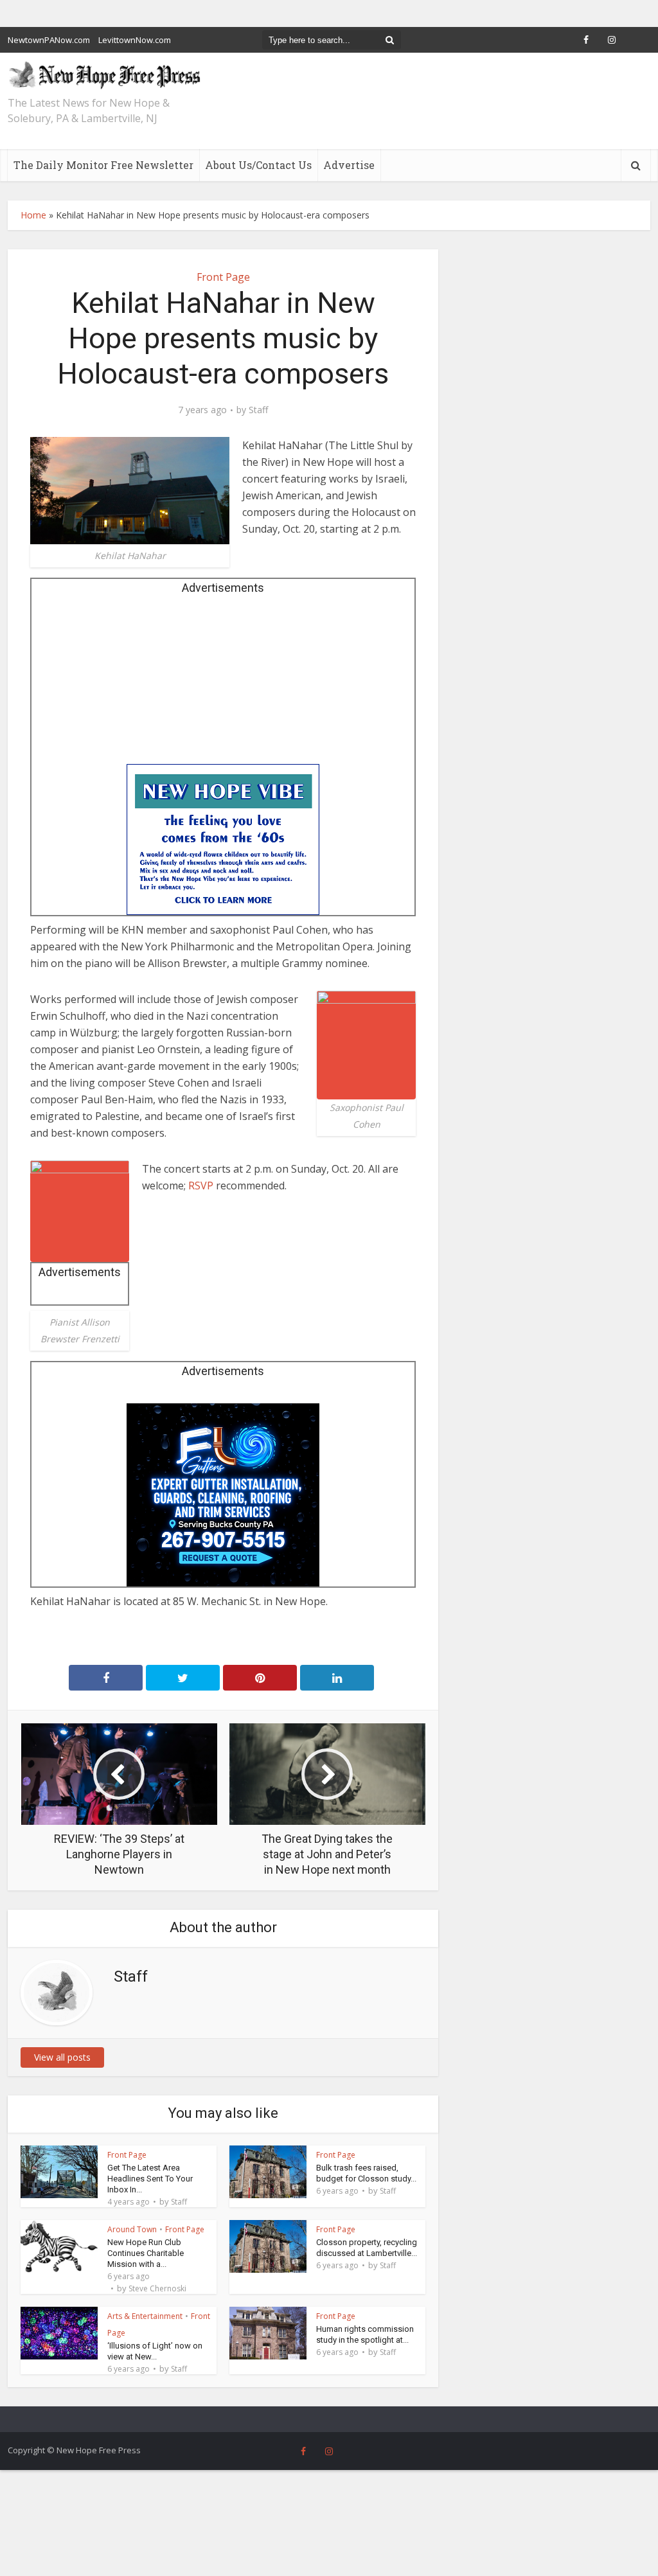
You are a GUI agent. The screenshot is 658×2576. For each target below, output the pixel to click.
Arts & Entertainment (145, 2316)
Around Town (132, 2229)
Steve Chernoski (157, 2289)
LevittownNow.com (135, 40)
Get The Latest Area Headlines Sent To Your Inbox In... (150, 2179)
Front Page (223, 277)
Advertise (349, 165)
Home (33, 215)
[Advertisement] (223, 684)
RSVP (201, 1186)
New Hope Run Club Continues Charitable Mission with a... (146, 2253)
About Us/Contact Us (258, 165)
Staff (258, 410)
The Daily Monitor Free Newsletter (103, 165)
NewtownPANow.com (49, 40)
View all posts (62, 2057)
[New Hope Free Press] (104, 75)
